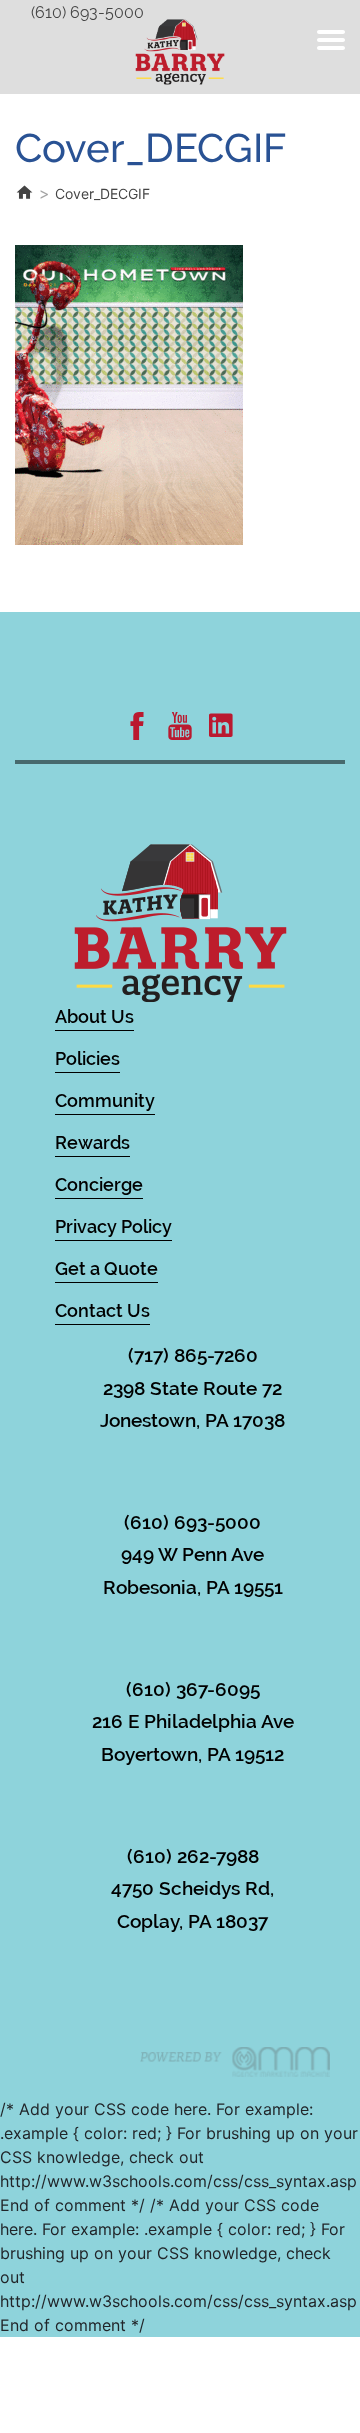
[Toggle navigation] (331, 40)
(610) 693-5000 (87, 12)
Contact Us (102, 1310)
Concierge (99, 1184)
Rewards (92, 1142)
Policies (87, 1058)
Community (105, 1100)
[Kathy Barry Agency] (179, 50)
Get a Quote (106, 1268)
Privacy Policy (113, 1226)
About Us (94, 1016)
